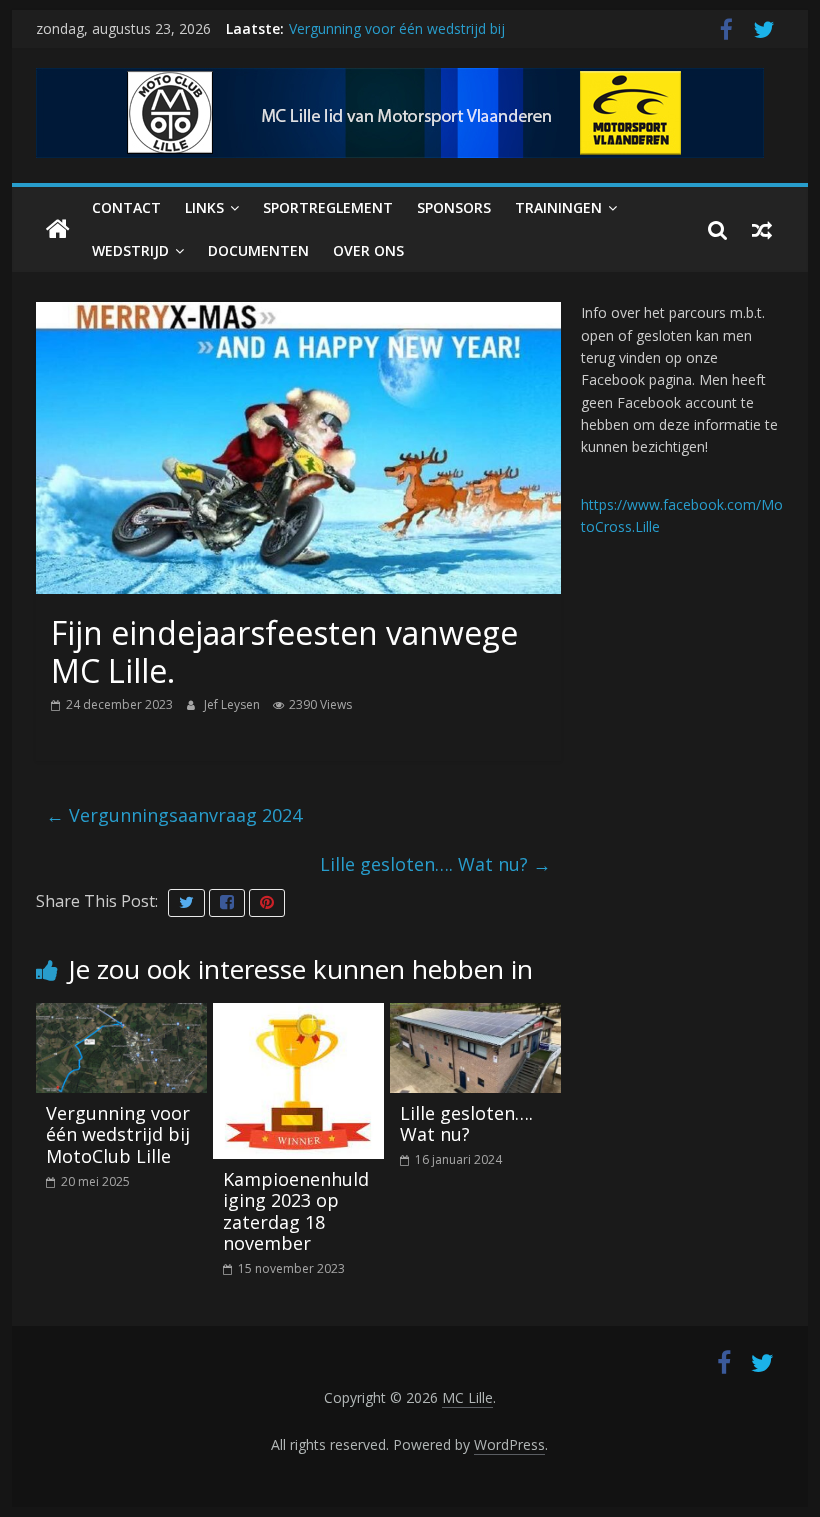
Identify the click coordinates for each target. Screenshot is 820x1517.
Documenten (258, 250)
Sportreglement (328, 207)
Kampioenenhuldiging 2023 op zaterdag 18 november (296, 1211)
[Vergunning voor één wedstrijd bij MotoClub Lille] (121, 1015)
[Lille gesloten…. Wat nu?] (475, 1015)
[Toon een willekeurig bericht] (762, 230)
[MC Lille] (58, 230)
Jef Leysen (233, 704)
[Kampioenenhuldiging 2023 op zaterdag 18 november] (298, 1015)
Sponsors (454, 207)
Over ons (368, 250)
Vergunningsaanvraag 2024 (174, 815)
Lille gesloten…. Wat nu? (435, 864)
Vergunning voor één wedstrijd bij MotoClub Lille (118, 1134)
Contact (126, 207)
